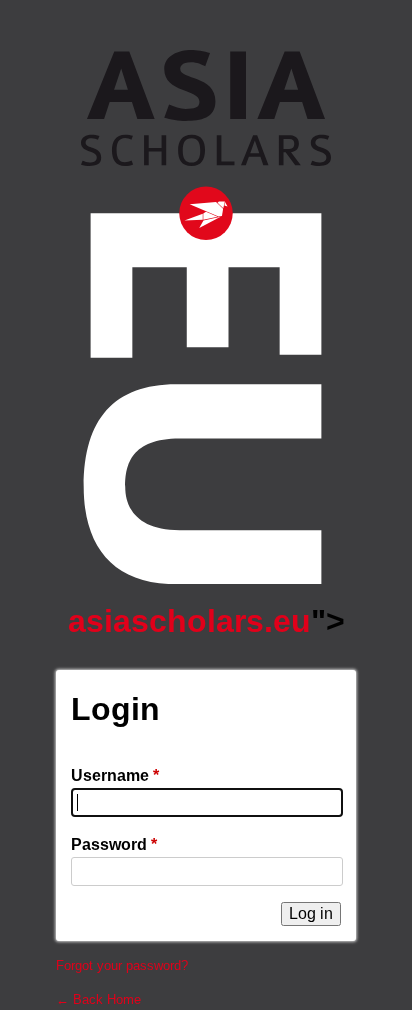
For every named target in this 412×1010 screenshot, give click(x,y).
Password (114, 844)
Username (115, 775)
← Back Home (98, 999)
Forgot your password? (122, 965)
